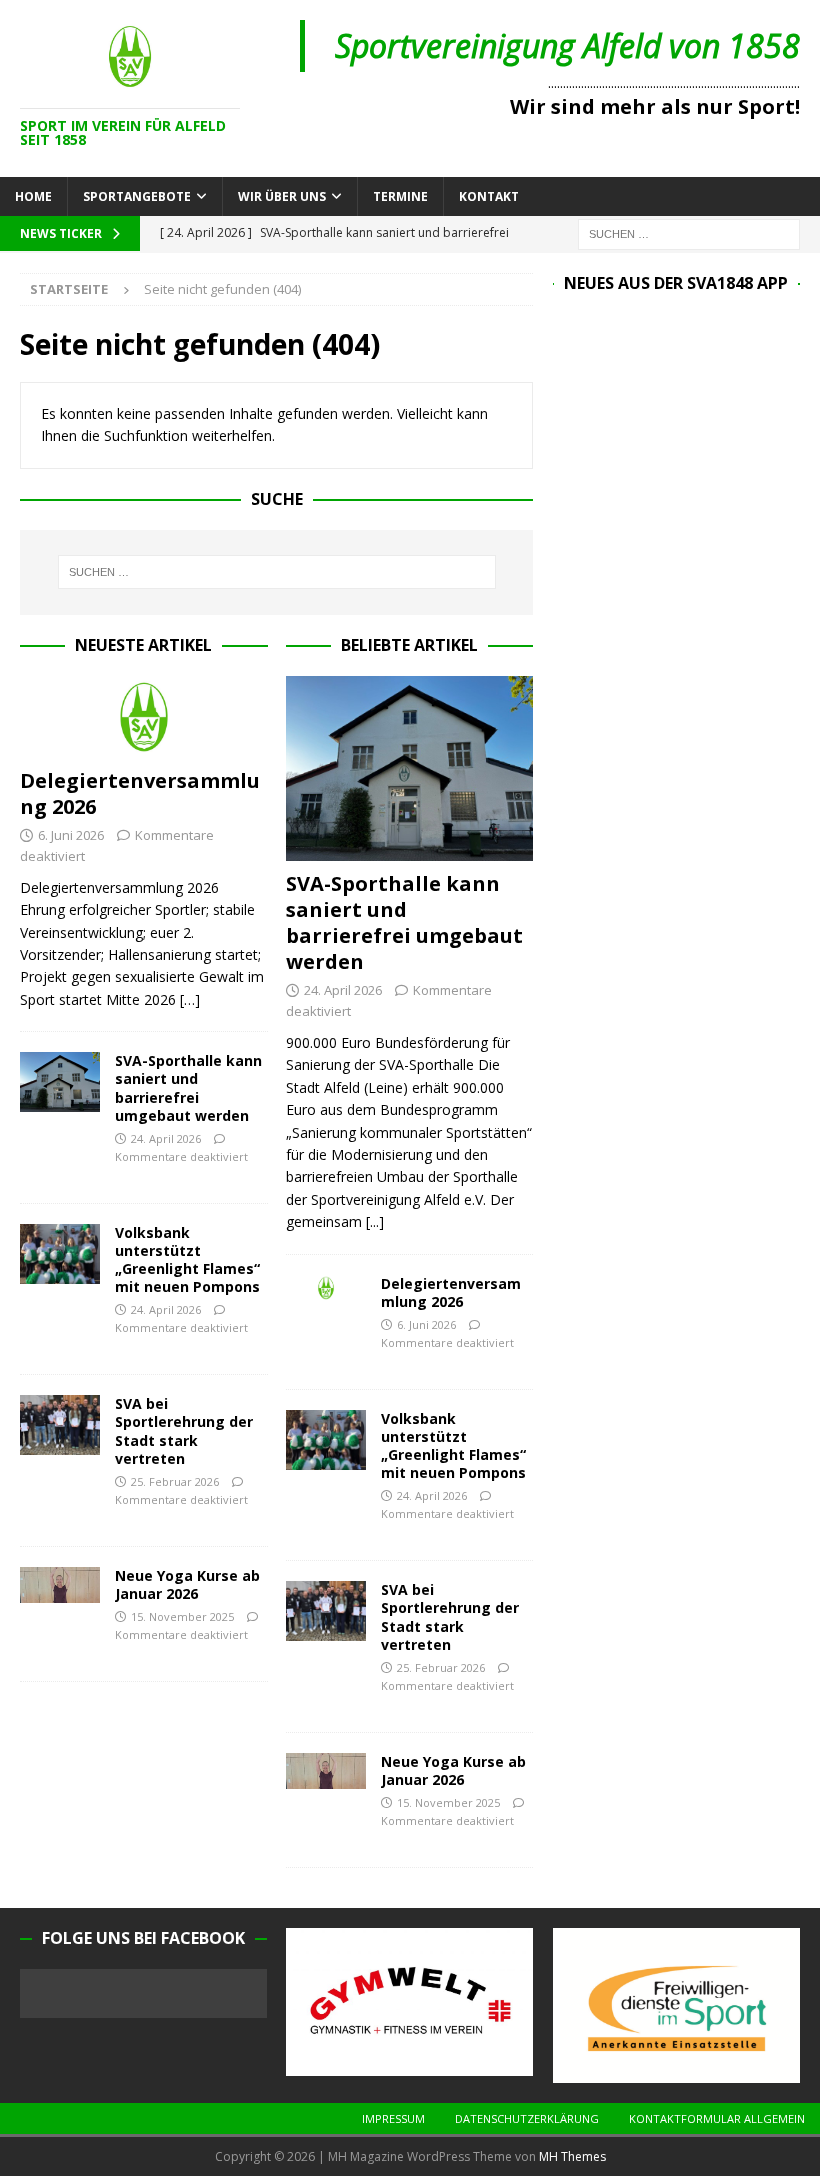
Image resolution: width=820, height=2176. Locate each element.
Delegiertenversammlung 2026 (140, 793)
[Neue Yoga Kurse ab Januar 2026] (60, 1585)
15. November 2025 (182, 1616)
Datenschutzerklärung (527, 2118)
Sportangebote (137, 196)
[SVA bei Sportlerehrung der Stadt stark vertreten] (60, 1425)
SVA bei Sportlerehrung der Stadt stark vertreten (184, 1431)
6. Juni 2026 (71, 835)
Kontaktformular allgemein (717, 2118)
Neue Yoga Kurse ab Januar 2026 (187, 1584)
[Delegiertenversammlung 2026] (144, 717)
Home (33, 196)
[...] (375, 1221)
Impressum (393, 2118)
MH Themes (572, 2156)
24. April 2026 (166, 1138)
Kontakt (489, 196)
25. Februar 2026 (175, 1481)
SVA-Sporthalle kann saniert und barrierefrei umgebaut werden (188, 1088)
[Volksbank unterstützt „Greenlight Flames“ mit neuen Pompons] (60, 1254)
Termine (400, 196)
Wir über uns (282, 196)
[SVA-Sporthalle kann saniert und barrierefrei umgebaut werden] (60, 1082)
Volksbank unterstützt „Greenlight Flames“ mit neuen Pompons (187, 1260)
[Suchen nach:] (689, 232)
